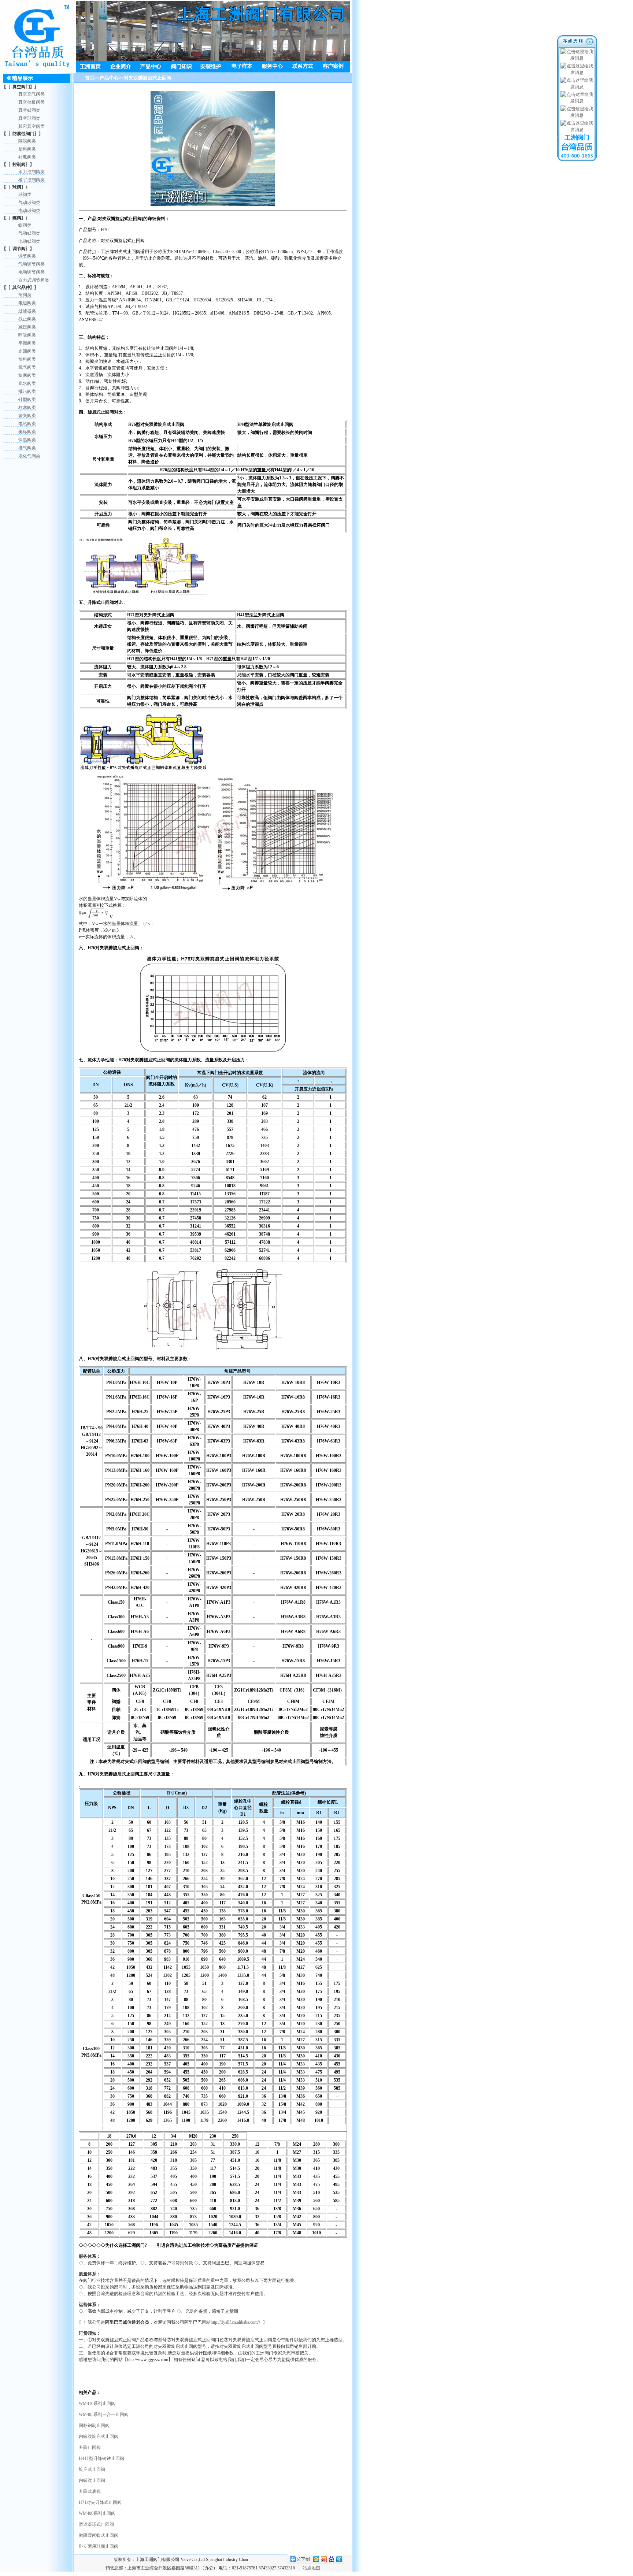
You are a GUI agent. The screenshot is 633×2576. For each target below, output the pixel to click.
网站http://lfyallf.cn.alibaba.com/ (230, 2322)
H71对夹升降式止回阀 (100, 2502)
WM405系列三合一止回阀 (104, 2414)
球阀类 (25, 194)
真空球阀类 (29, 118)
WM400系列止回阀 (97, 2513)
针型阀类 (27, 400)
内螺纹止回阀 (92, 2480)
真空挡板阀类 (32, 102)
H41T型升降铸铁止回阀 (101, 2458)
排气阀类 (27, 448)
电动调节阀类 (32, 272)
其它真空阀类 (32, 126)
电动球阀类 (29, 211)
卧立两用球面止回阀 (99, 2546)
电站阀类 (27, 424)
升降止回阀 (90, 2447)
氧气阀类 (27, 367)
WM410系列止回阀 (97, 2404)
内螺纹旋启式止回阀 (99, 2436)
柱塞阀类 (27, 408)
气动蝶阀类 (29, 233)
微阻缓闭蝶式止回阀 (99, 2535)
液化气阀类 (29, 456)
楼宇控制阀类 (32, 180)
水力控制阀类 (32, 172)
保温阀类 (27, 440)
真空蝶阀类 (29, 110)
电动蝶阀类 (29, 241)
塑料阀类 (27, 149)
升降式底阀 (90, 2491)
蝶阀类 (25, 225)
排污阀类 (27, 391)
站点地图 (311, 2568)
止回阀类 (27, 351)
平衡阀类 (27, 343)
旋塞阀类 (27, 375)
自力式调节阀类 (34, 280)
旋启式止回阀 (92, 2469)
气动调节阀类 (32, 264)
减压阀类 (27, 327)
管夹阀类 (27, 416)
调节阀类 (27, 256)
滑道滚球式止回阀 (96, 2524)
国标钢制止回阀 (94, 2425)
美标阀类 (27, 432)
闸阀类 (25, 295)
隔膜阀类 (27, 141)
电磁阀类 (27, 303)
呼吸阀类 (27, 335)
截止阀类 (27, 319)
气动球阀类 (29, 203)
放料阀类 (27, 359)
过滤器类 (27, 311)
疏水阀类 (27, 383)
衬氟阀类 (27, 157)
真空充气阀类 (32, 94)
